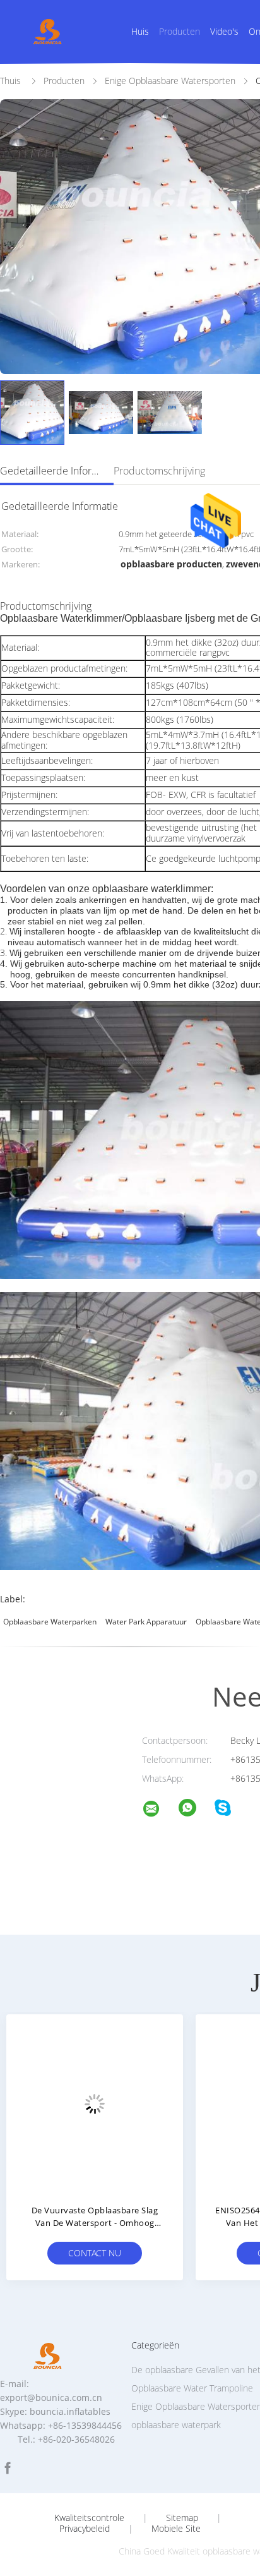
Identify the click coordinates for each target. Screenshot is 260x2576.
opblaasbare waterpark (176, 2425)
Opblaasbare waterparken (50, 1622)
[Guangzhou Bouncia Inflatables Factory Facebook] (8, 2468)
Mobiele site (176, 2529)
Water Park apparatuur (146, 1622)
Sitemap (182, 2518)
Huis (140, 31)
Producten (180, 31)
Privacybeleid (85, 2529)
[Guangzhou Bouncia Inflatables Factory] (159, 1811)
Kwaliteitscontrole (89, 2518)
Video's (224, 31)
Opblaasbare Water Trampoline (192, 2388)
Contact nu (95, 2253)
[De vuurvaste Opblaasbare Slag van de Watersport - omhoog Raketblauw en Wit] (95, 2103)
